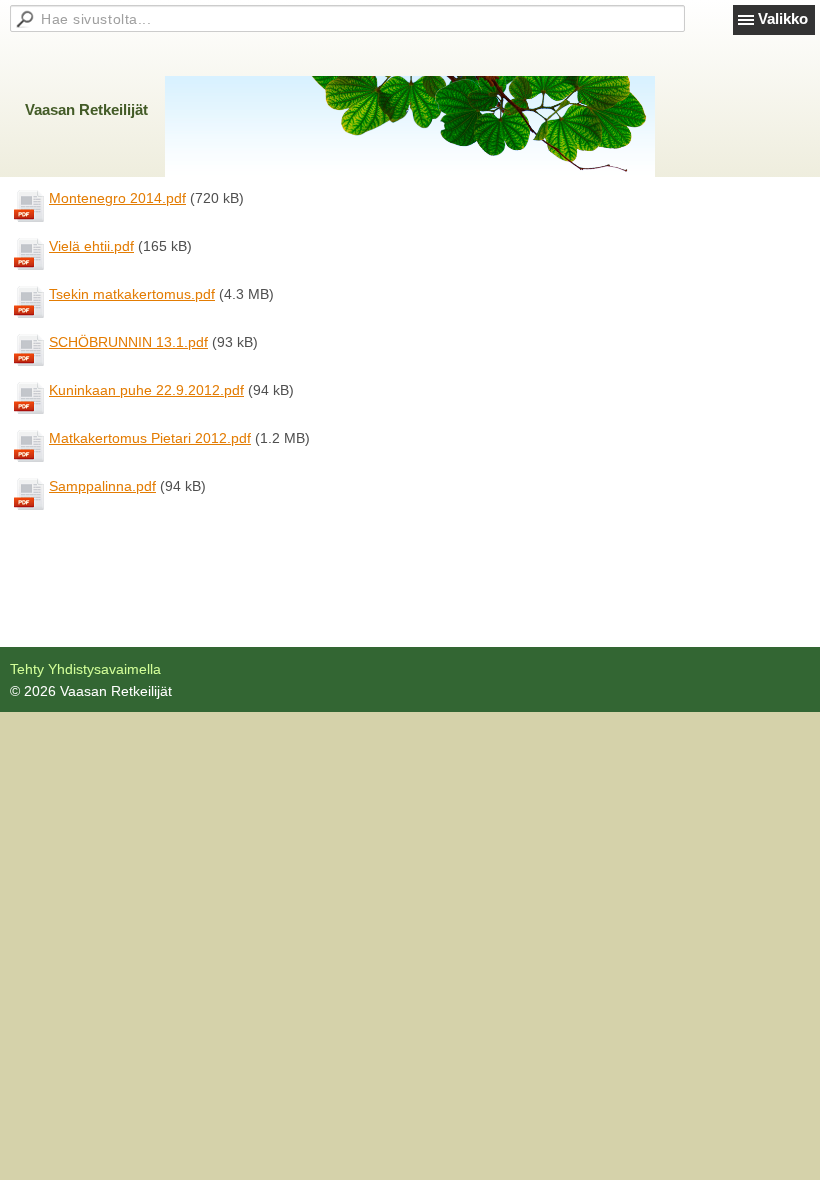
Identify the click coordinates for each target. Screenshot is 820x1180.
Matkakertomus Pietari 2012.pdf (150, 438)
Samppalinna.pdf (102, 486)
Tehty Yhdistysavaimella (85, 669)
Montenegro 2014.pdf (117, 198)
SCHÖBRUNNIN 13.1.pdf (128, 342)
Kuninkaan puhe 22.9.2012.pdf (146, 390)
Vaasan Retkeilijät (86, 109)
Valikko (783, 18)
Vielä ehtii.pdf (91, 246)
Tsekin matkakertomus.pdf (132, 294)
